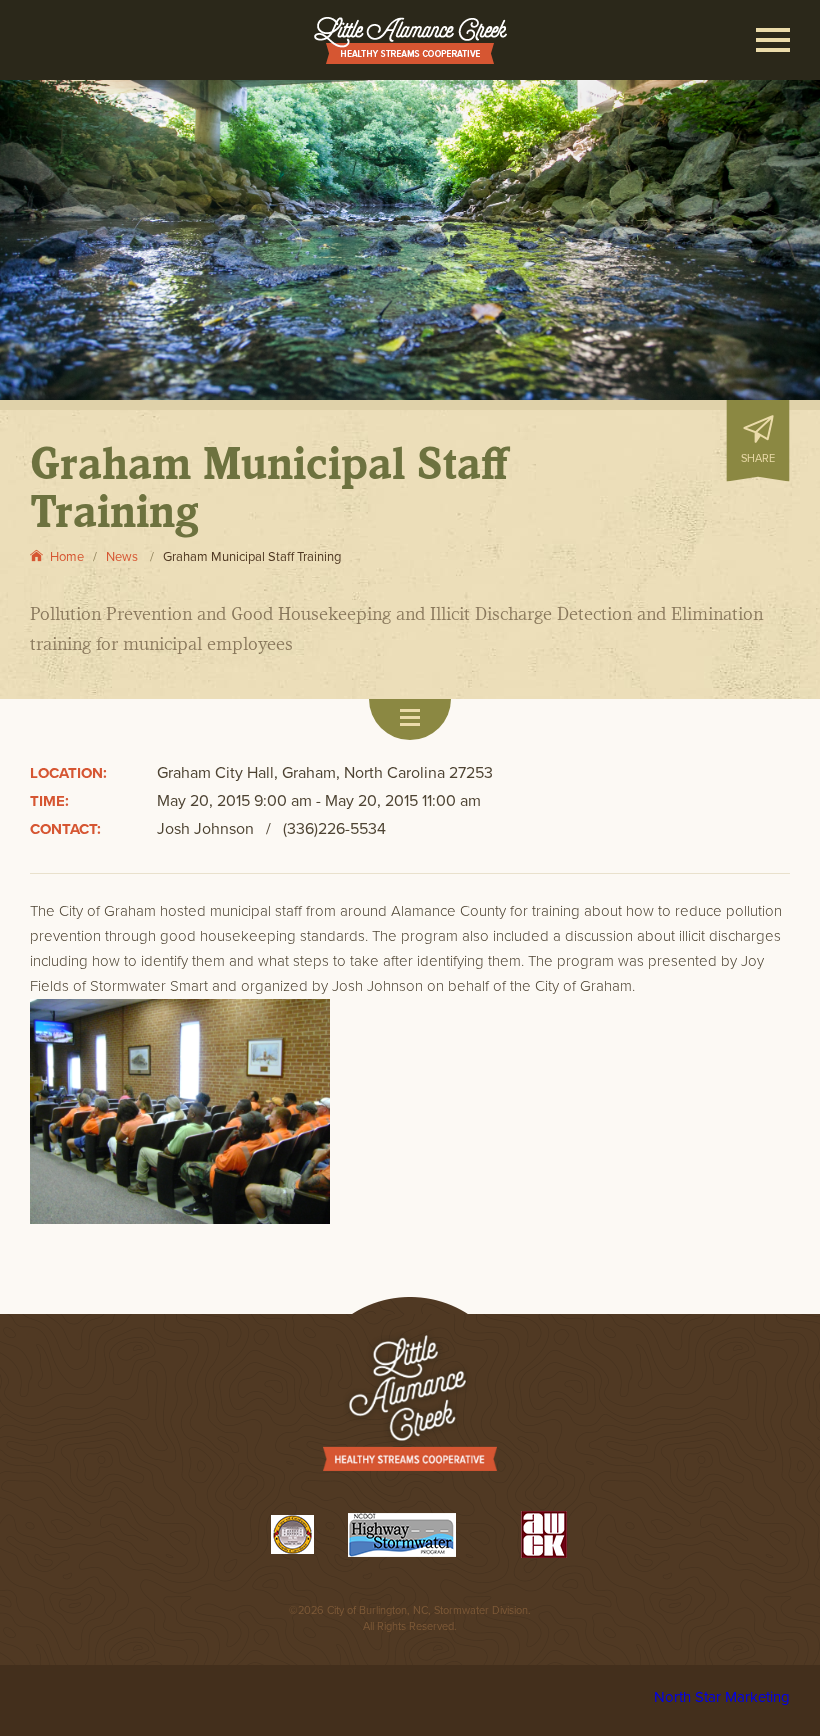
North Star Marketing (722, 1697)
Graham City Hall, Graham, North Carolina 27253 (325, 773)
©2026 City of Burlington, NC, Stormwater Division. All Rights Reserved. (410, 1618)
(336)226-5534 (334, 829)
